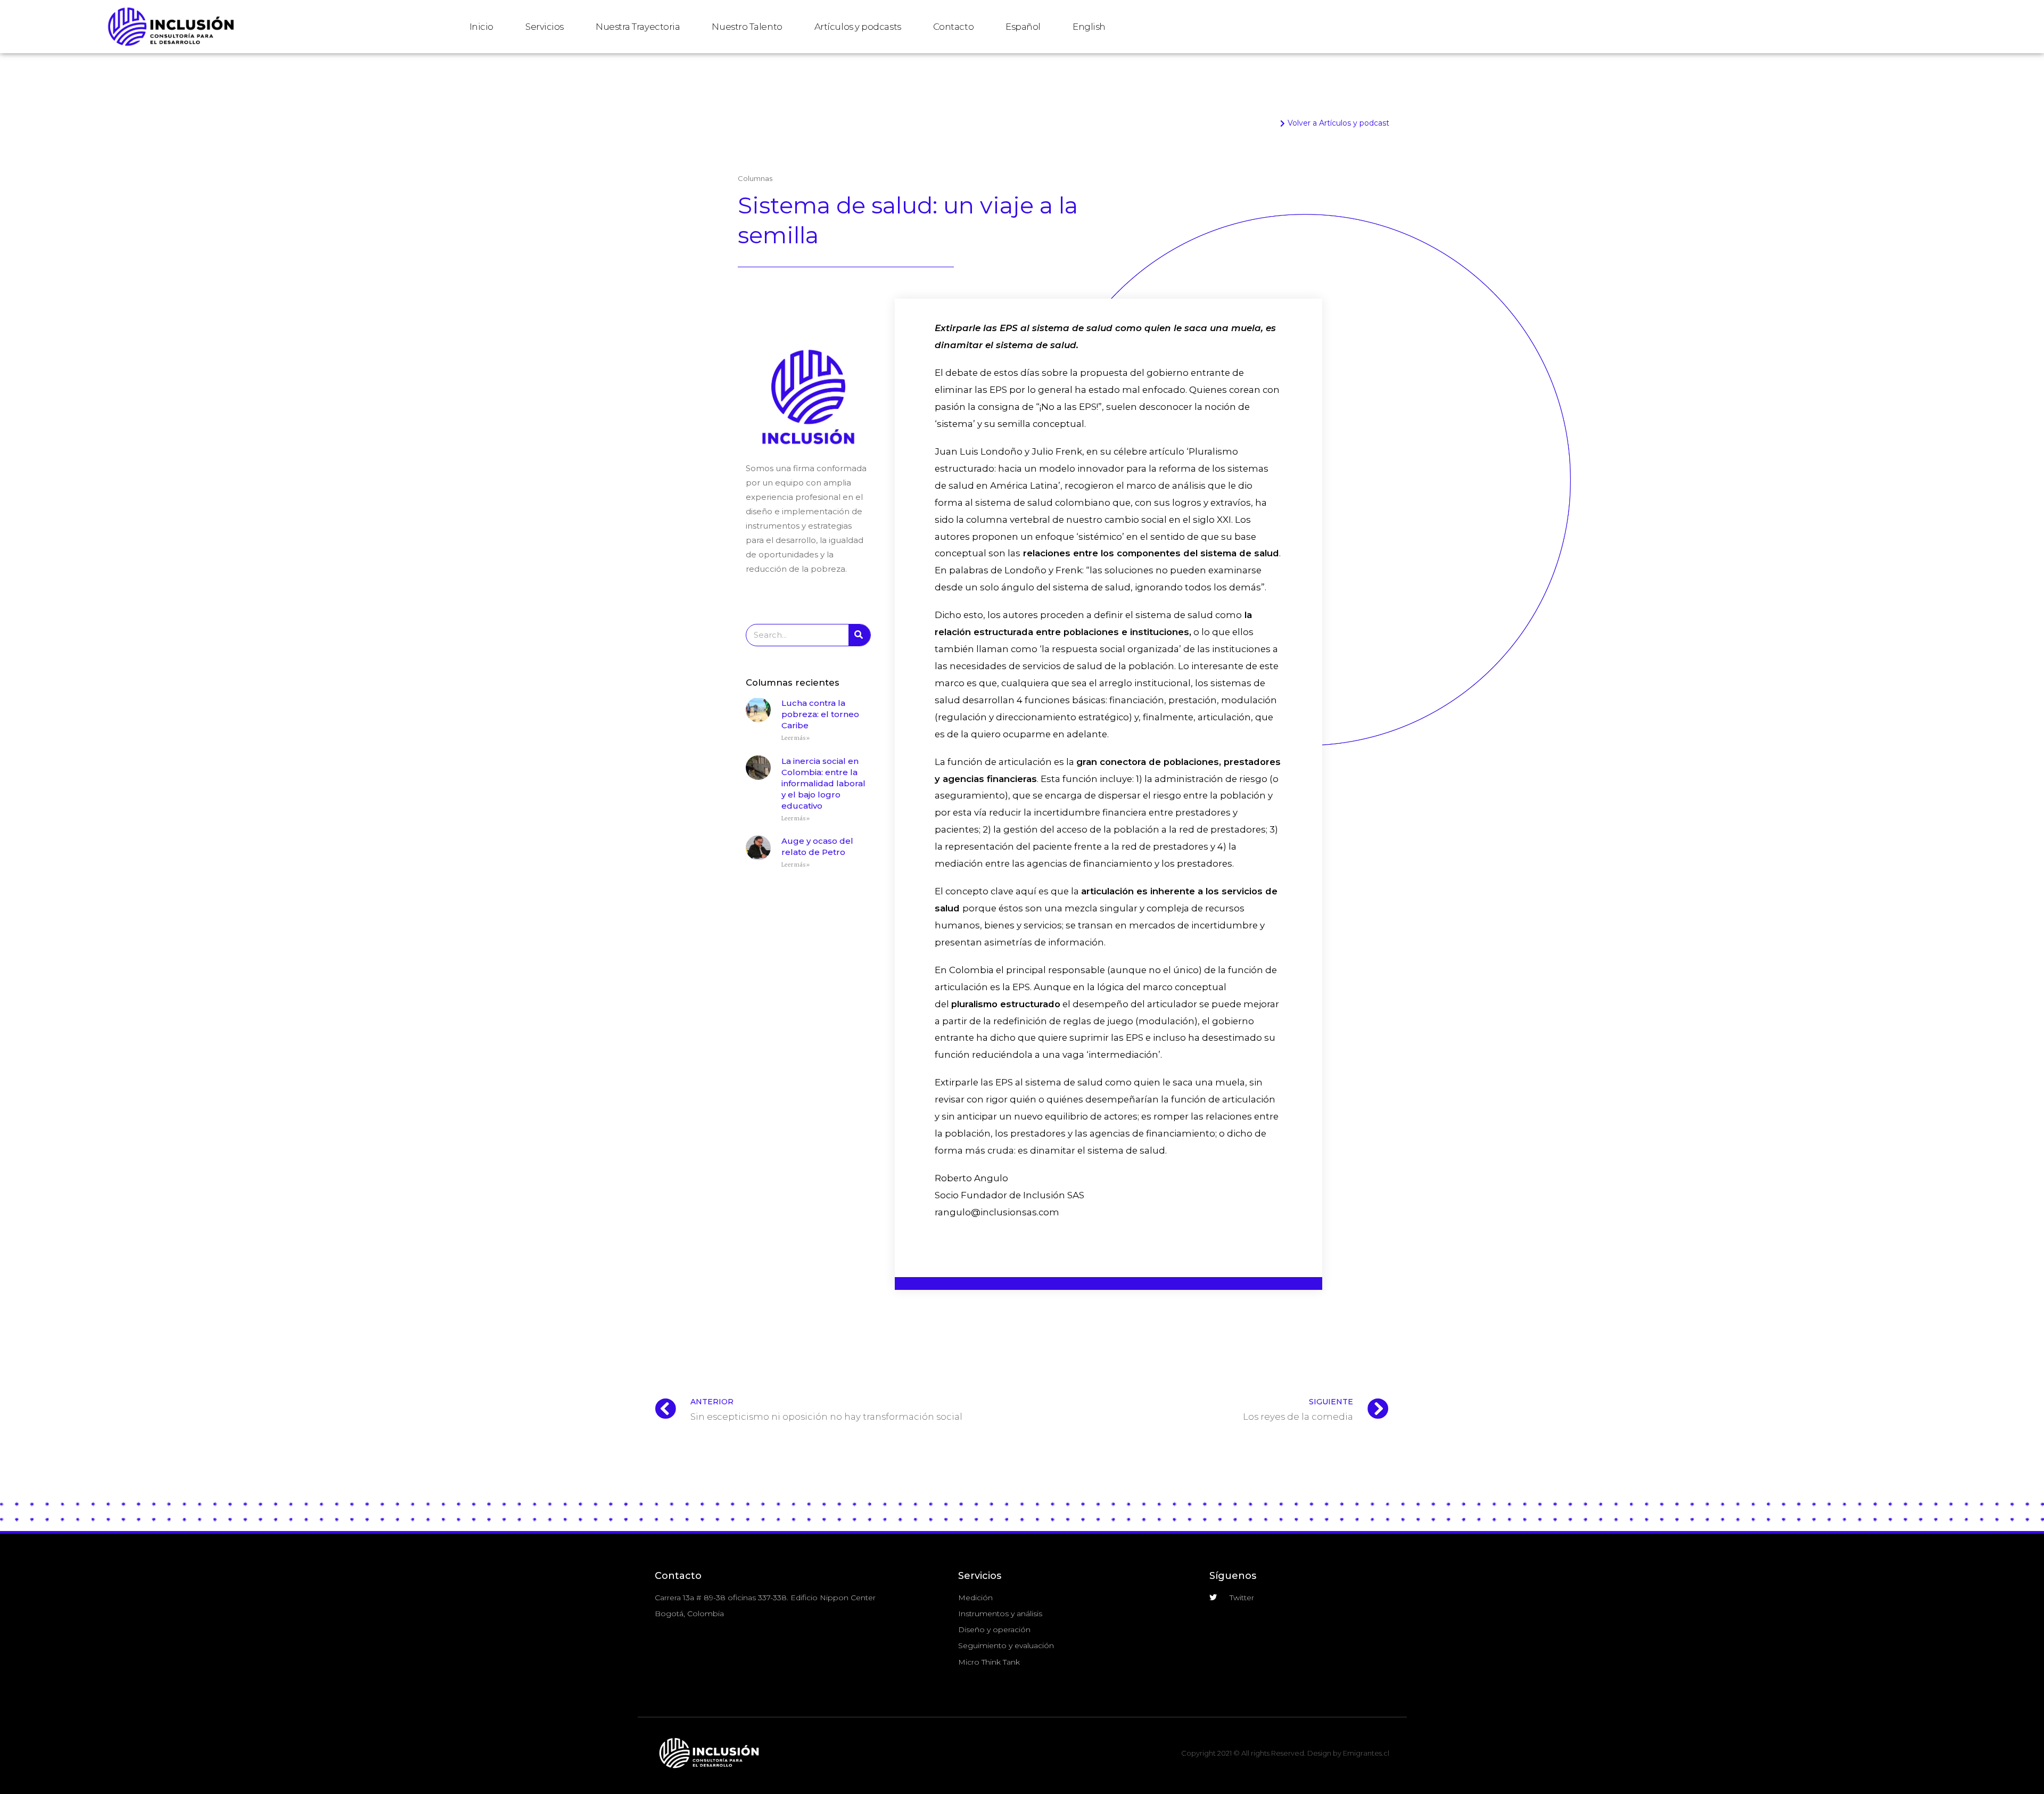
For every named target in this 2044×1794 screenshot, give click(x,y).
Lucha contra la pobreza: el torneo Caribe (820, 714)
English (1089, 27)
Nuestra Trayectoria (638, 27)
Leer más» (796, 738)
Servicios (545, 27)
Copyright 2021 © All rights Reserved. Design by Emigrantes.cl (1285, 1753)
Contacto (953, 27)
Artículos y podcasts (858, 27)
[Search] (859, 635)
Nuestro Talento (747, 27)
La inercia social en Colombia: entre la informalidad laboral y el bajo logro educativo (823, 783)
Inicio (481, 27)
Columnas (755, 178)
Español (1023, 27)
